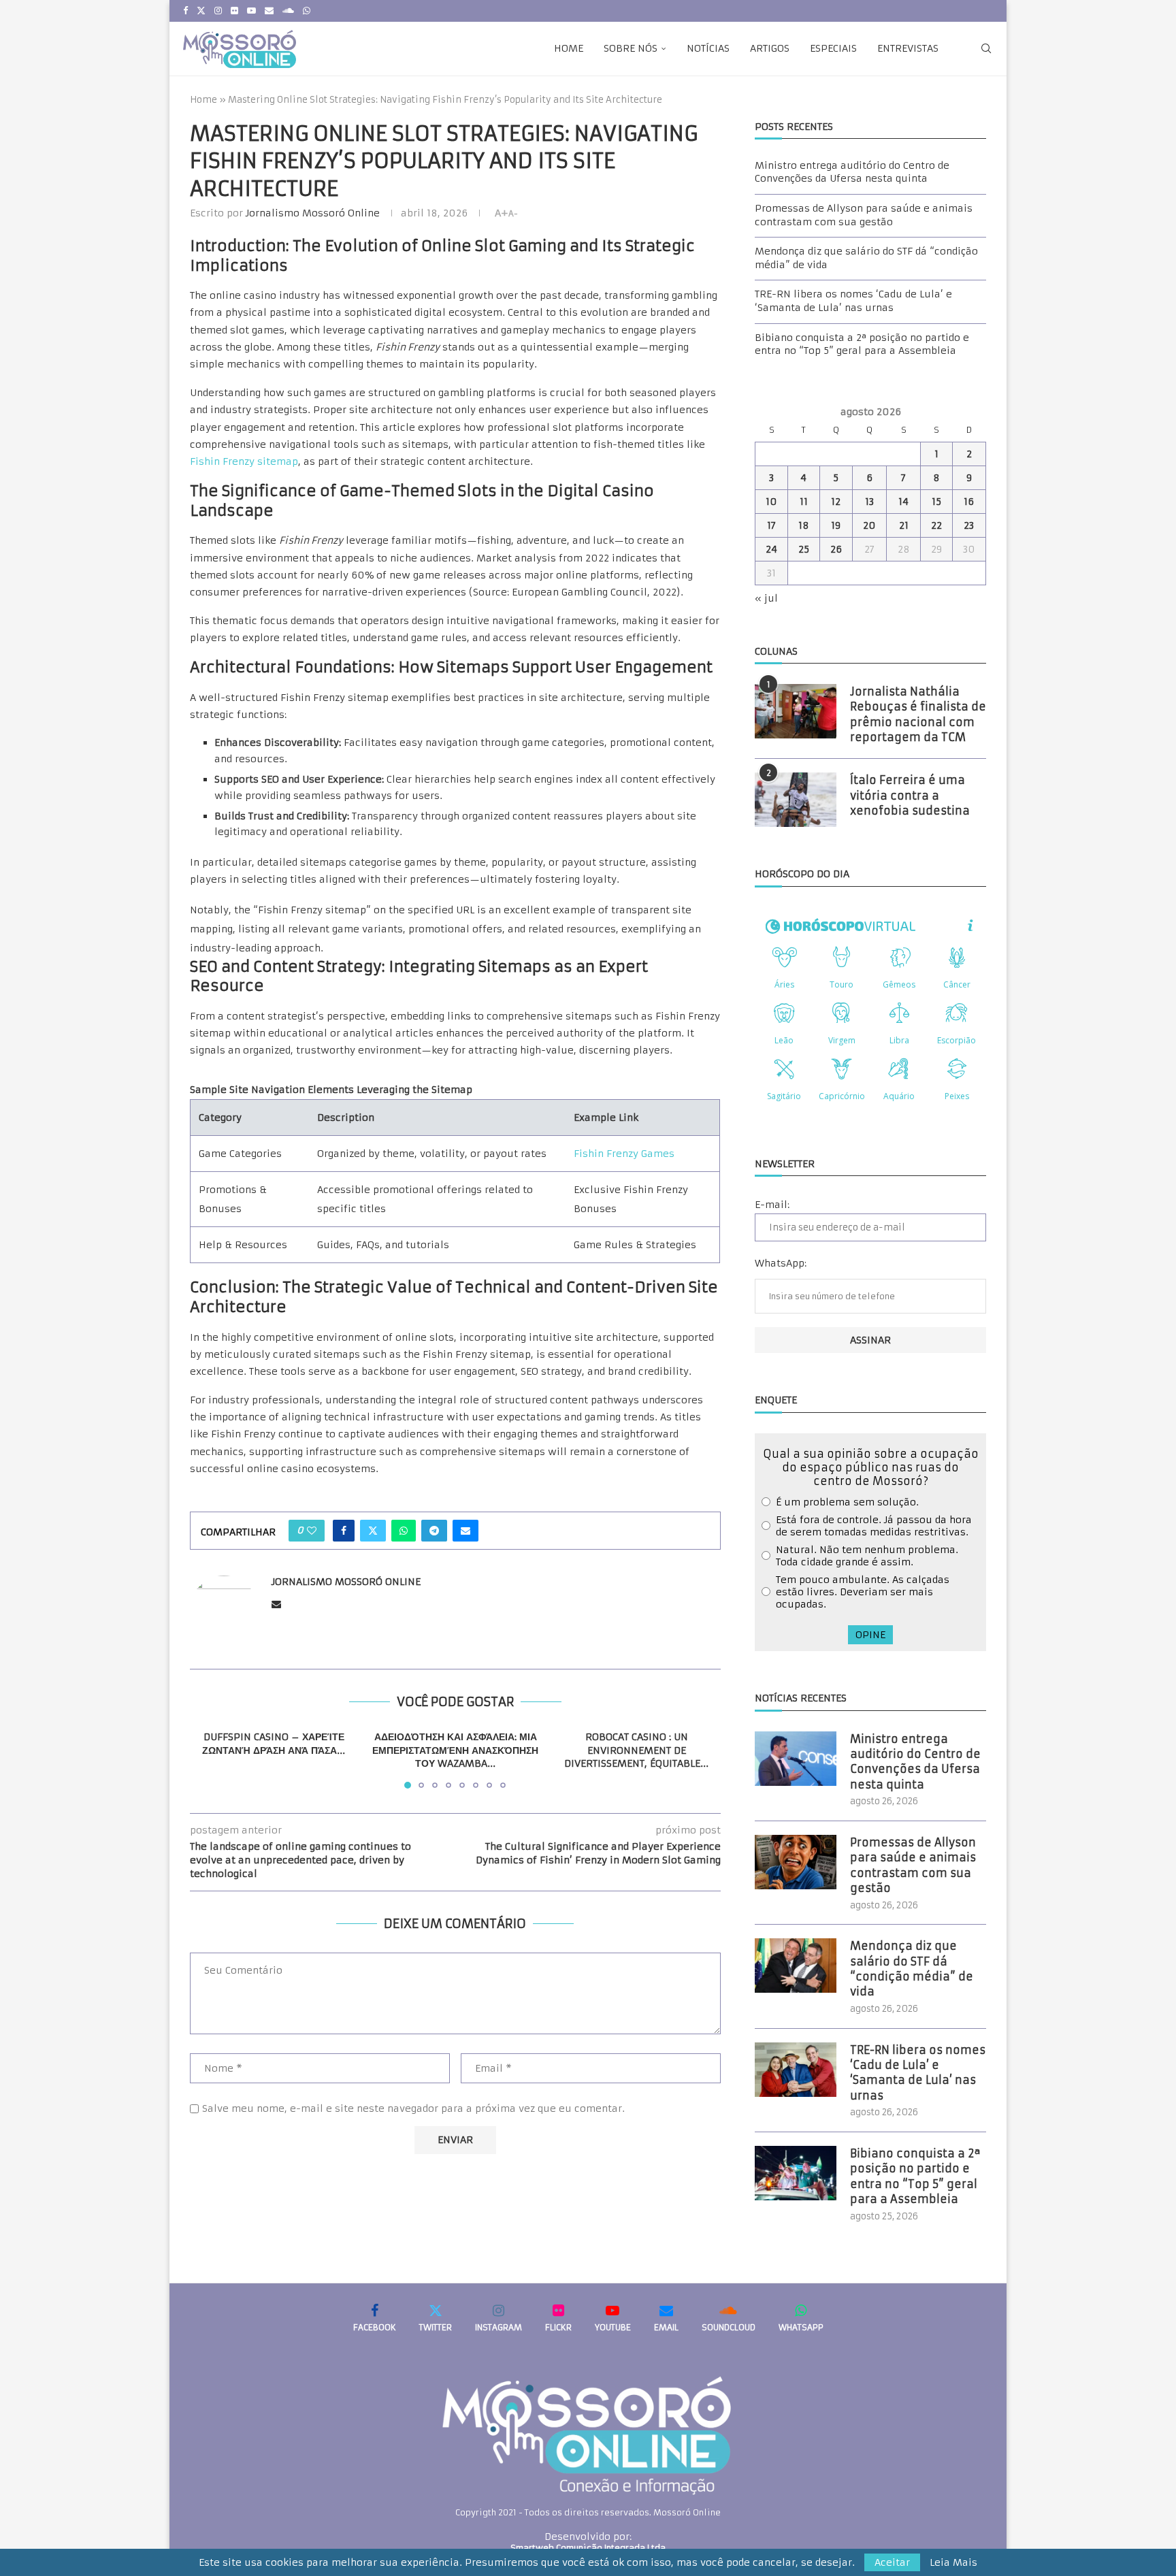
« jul (766, 598)
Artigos (770, 48)
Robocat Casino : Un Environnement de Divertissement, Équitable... (637, 1750)
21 (904, 525)
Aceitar (892, 2562)
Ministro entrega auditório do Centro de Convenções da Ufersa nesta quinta (852, 172)
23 (969, 525)
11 (804, 502)
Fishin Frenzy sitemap (244, 461)
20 (869, 525)
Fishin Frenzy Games (624, 1154)
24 (771, 549)
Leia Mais (953, 2562)
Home (569, 48)
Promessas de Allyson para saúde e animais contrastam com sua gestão (864, 215)
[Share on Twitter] (373, 1531)
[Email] (269, 11)
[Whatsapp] (307, 11)
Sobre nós (631, 48)
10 (771, 502)
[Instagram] (218, 11)
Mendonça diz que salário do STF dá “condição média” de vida (912, 1969)
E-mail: (772, 1205)
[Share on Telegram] (434, 1531)
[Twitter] (201, 11)
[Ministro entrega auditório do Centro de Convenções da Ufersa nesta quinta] (796, 1759)
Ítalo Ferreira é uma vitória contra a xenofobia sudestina (910, 795)
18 (804, 525)
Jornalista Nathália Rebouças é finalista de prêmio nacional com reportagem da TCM (918, 714)
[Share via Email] (465, 1531)
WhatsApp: (781, 1263)
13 (869, 502)
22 (936, 525)
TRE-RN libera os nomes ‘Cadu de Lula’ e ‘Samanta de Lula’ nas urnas (853, 301)
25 (804, 549)
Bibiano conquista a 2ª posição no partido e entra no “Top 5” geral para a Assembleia (862, 344)
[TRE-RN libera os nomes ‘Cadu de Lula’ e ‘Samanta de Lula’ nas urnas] (796, 2070)
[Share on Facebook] (344, 1531)
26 (836, 549)
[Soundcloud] (288, 11)
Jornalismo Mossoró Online (313, 213)
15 (936, 502)
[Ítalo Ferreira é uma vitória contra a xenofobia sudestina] (796, 800)
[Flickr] (234, 11)
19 (836, 525)
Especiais (833, 48)
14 (903, 502)
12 (836, 502)
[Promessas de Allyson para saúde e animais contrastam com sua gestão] (796, 1862)
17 (771, 525)
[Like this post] (312, 1531)
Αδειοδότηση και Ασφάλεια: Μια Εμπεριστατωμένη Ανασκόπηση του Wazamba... (455, 1750)
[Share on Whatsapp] (404, 1531)
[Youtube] (251, 11)
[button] (208, 1759)
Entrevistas (908, 48)
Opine (870, 1635)
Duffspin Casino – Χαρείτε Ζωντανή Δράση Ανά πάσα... (274, 1744)
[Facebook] (185, 11)
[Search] (986, 48)
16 (969, 502)
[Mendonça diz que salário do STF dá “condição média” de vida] (796, 1966)
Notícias (708, 48)
